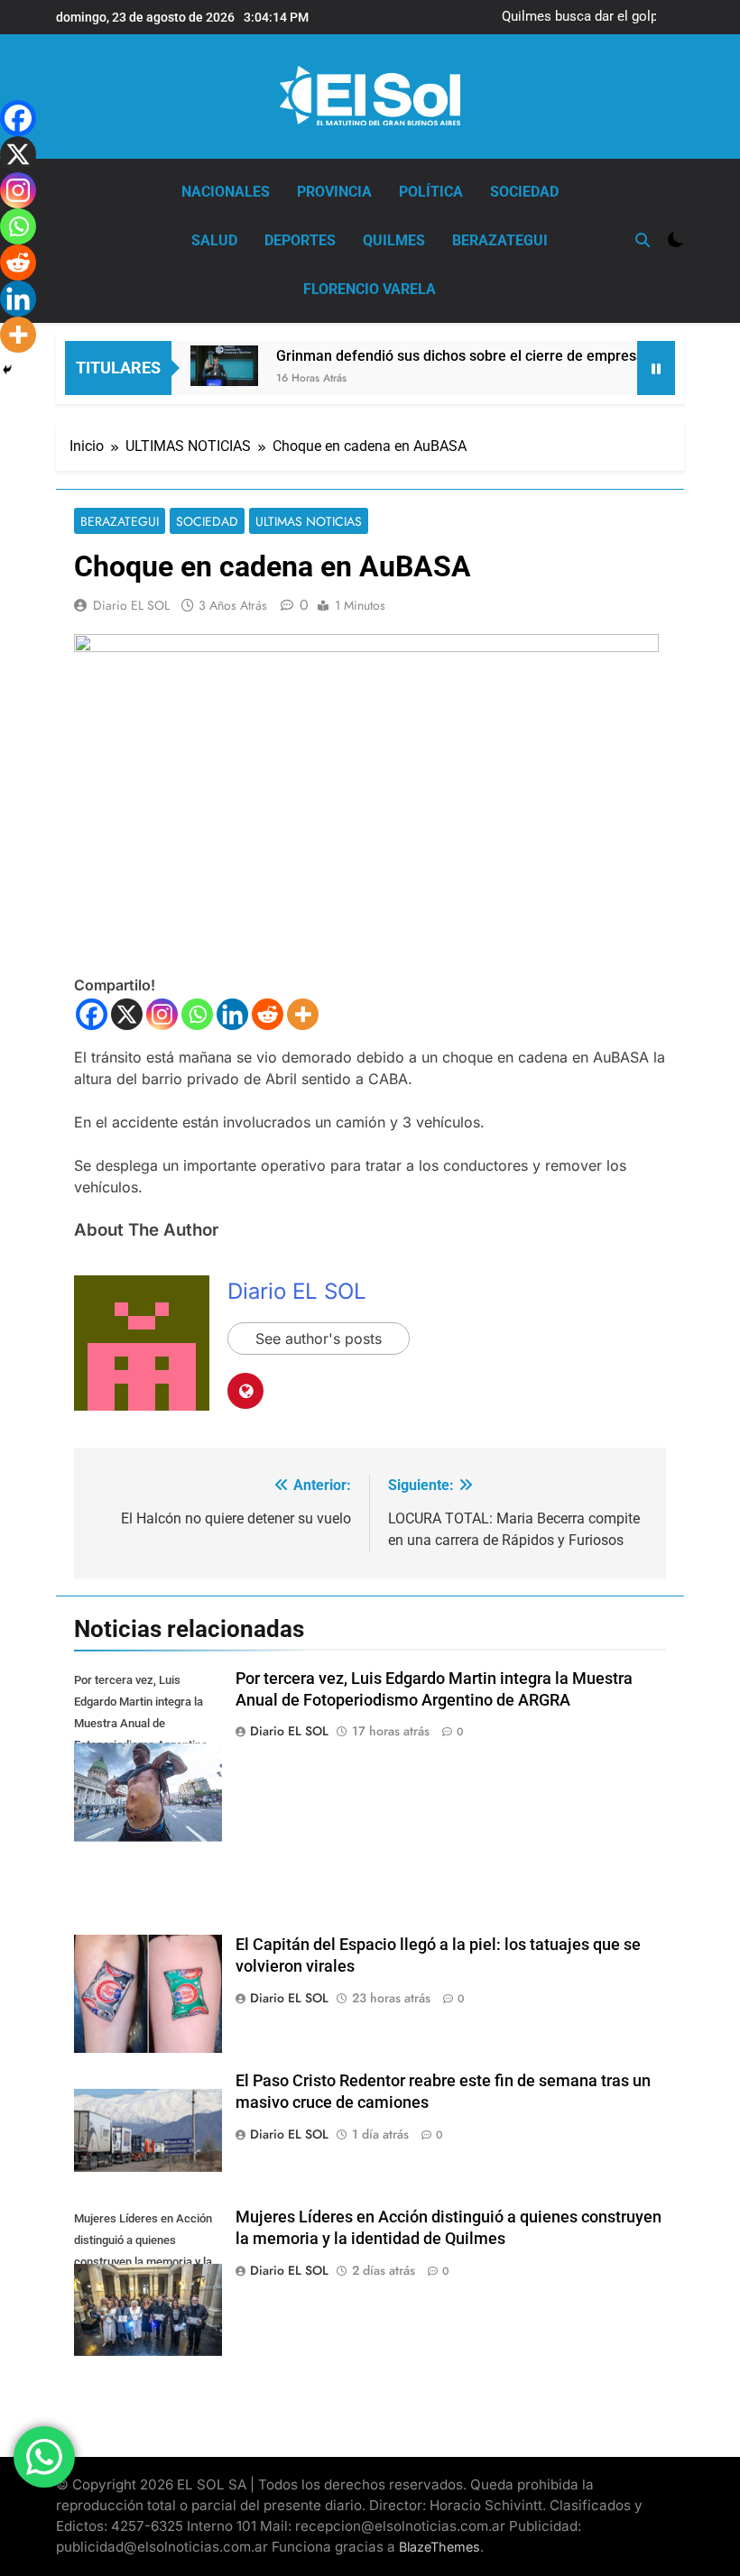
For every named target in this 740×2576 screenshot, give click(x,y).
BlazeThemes (439, 2547)
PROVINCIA (334, 192)
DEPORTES (300, 240)
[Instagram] (162, 1014)
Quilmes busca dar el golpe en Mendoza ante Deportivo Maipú (592, 17)
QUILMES (394, 240)
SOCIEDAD (524, 192)
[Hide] (7, 370)
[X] (127, 1014)
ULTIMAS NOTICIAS (309, 521)
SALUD (214, 240)
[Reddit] (268, 1014)
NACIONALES (226, 192)
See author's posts (319, 1339)
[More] (303, 1014)
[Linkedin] (232, 1014)
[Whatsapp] (197, 1014)
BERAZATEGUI (500, 240)
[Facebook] (92, 1014)
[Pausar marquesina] (656, 368)
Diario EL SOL (131, 605)
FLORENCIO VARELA (370, 289)
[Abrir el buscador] (643, 240)
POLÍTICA (431, 192)
